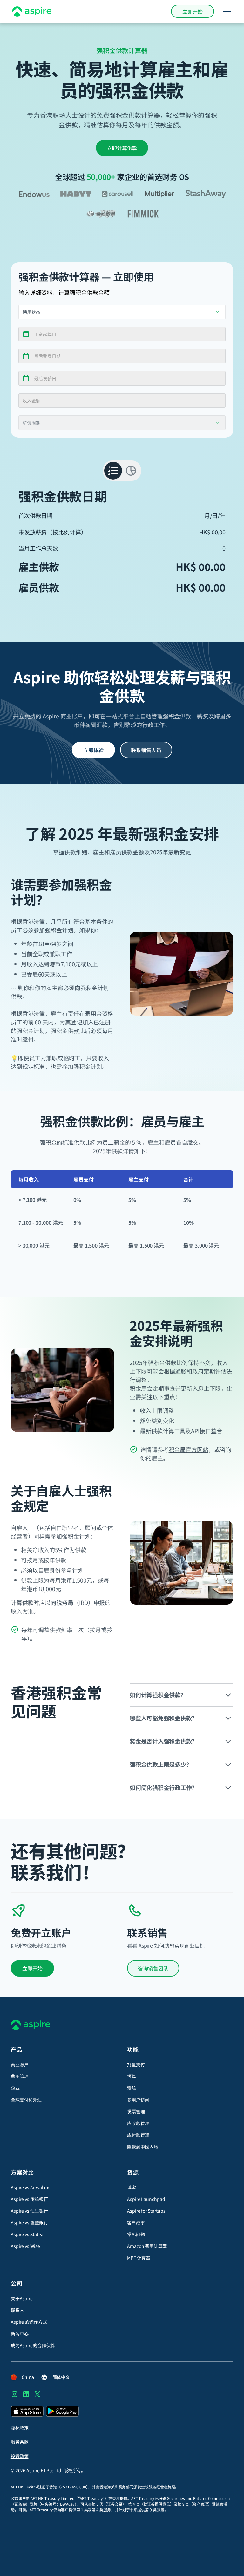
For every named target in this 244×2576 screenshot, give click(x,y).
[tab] (113, 471)
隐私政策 (20, 2427)
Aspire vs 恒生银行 (29, 2211)
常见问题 (136, 2234)
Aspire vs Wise (25, 2246)
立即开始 (193, 11)
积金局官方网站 (189, 1449)
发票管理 (136, 2111)
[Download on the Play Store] (62, 2411)
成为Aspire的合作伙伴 (33, 2345)
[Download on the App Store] (27, 2411)
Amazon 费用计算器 (147, 2246)
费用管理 (20, 2076)
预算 (132, 2076)
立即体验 (93, 750)
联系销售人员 (146, 750)
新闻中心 (20, 2334)
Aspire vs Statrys (28, 2234)
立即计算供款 (122, 148)
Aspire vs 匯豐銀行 (29, 2222)
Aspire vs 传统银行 (29, 2199)
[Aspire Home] (122, 2025)
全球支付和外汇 (26, 2100)
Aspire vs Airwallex (30, 2187)
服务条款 (20, 2442)
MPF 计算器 (139, 2258)
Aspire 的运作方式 (29, 2322)
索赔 (132, 2088)
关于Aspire (22, 2298)
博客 (132, 2187)
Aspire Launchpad (146, 2199)
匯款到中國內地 (142, 2147)
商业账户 (20, 2064)
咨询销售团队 (153, 1968)
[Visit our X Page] (37, 2394)
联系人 (17, 2310)
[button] (226, 11)
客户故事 (136, 2222)
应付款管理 (138, 2135)
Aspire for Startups (146, 2211)
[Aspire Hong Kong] (32, 11)
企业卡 (17, 2088)
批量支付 (136, 2064)
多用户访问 (138, 2100)
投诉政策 (20, 2456)
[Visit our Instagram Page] (15, 2394)
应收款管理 (138, 2123)
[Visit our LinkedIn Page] (26, 2394)
